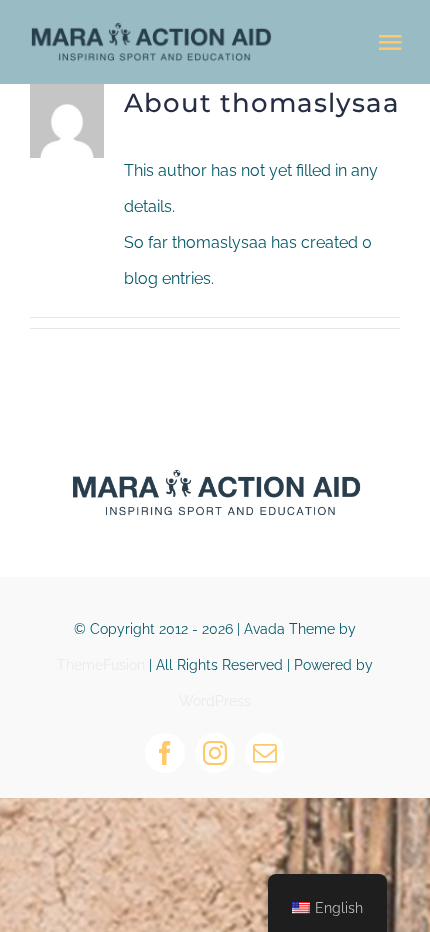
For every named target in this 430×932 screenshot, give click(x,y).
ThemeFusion (101, 665)
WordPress (215, 701)
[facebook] (165, 753)
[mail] (265, 753)
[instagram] (215, 753)
